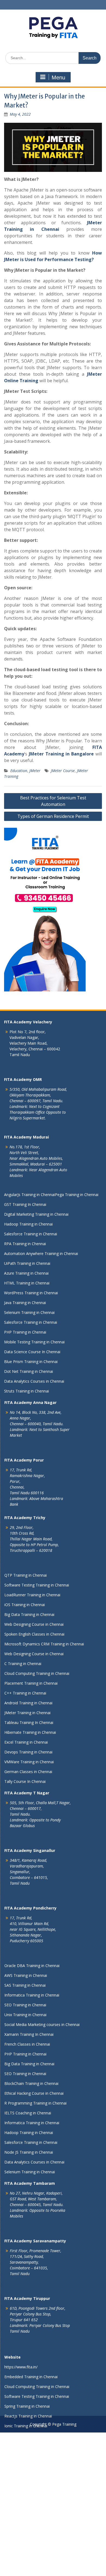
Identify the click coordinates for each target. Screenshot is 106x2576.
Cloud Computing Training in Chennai (37, 1673)
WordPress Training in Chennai (31, 1293)
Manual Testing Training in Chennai (35, 2445)
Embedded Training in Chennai (31, 2377)
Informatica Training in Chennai (32, 1995)
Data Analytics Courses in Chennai (34, 1381)
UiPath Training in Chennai (27, 1263)
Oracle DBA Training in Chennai (32, 1966)
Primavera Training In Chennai (31, 2465)
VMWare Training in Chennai (29, 1762)
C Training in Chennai (23, 1664)
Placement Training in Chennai (31, 1683)
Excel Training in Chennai (26, 1742)
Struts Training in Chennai (26, 1391)
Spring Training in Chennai (27, 2406)
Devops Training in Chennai (28, 1752)
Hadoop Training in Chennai (28, 1224)
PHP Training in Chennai (25, 1332)
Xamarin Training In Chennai (29, 2034)
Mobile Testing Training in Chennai (34, 1342)
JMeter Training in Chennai (27, 1713)
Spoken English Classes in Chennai (34, 1634)
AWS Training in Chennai (26, 1975)
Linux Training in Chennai (26, 2534)
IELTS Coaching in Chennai (28, 2113)
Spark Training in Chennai (26, 2524)
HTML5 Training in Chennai (28, 2455)
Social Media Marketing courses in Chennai (42, 2024)
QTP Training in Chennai (26, 1575)
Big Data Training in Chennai (29, 1614)
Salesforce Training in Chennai (31, 1234)
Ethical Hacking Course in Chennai (34, 2093)
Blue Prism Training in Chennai (31, 1362)
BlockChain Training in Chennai (31, 2083)
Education (19, 771)
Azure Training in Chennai (26, 1273)
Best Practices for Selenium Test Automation (53, 801)
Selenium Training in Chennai (29, 1312)
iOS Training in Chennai (25, 1605)
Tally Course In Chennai (25, 1781)
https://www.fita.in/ (21, 2367)
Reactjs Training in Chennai (28, 2416)
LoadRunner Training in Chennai (32, 1595)
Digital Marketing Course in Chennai (36, 2573)
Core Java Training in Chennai (30, 2514)
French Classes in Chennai (27, 2044)
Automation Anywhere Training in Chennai (41, 1253)
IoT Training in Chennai (25, 2563)
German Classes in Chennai (28, 1772)
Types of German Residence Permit (53, 816)
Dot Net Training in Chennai (29, 1371)
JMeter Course (63, 771)
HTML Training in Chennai (27, 1283)
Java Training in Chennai (25, 1303)
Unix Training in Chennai (25, 2015)
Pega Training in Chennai (77, 1195)
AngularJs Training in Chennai (29, 1195)
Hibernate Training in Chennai (30, 1732)
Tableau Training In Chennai (29, 1722)
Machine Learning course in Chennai (36, 2475)
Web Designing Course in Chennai (34, 1624)
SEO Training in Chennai (25, 2005)
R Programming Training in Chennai (35, 2103)
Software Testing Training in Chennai (37, 1585)
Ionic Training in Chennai (26, 2426)
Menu (58, 77)
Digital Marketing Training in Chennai (36, 1214)
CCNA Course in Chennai (26, 2544)
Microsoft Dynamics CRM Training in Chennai (44, 1644)
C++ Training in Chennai (25, 1693)
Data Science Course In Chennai (32, 1352)
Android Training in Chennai (28, 1703)
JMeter (35, 771)
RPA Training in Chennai (25, 1244)
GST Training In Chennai (25, 1204)
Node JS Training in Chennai (29, 2152)
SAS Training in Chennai (25, 1985)
